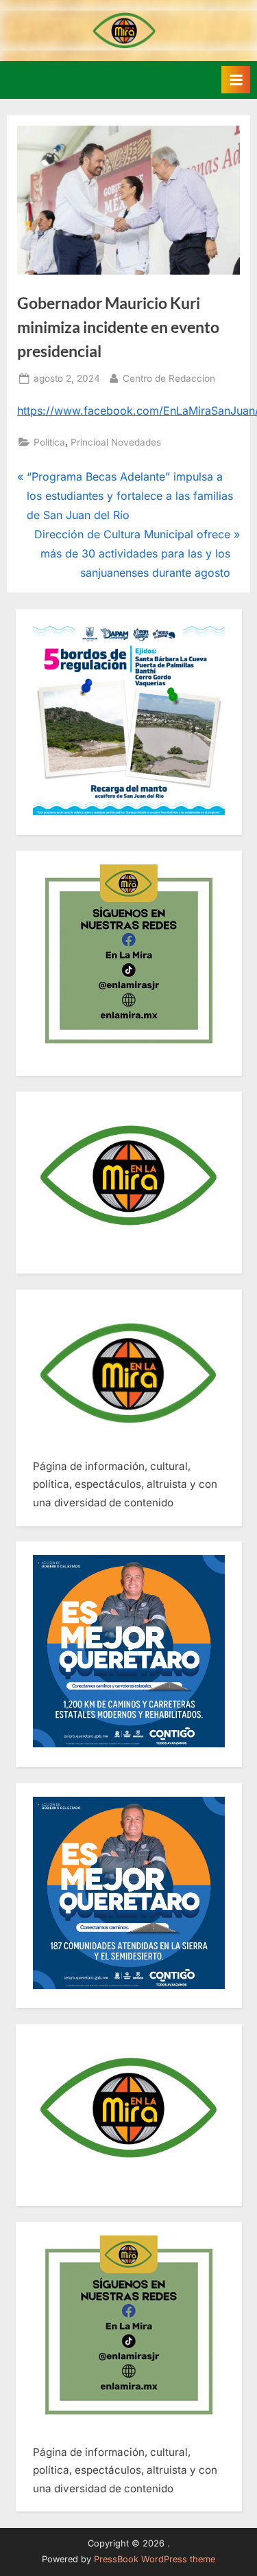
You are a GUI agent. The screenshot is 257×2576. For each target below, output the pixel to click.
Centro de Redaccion (169, 378)
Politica (49, 442)
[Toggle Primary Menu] (236, 80)
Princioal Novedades (116, 442)
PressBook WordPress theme (155, 2559)
